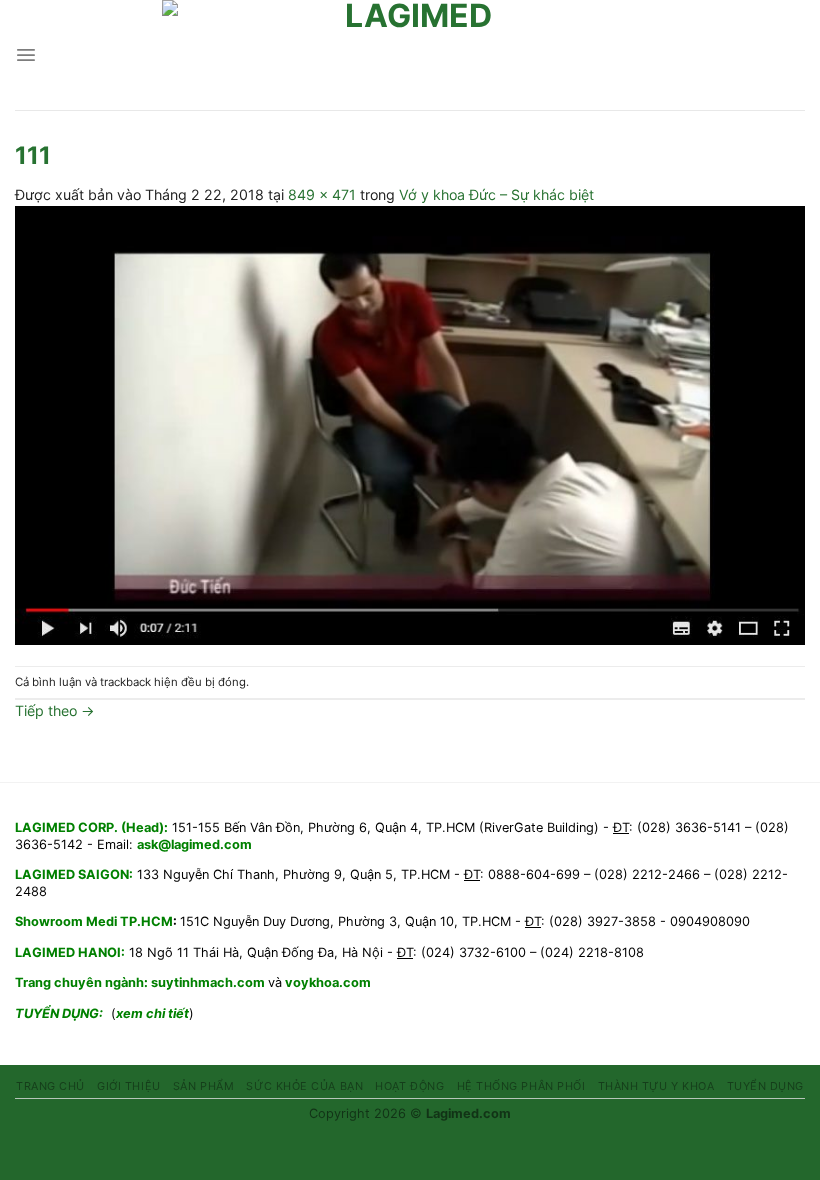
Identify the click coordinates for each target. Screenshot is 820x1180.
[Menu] (26, 55)
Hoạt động (409, 1086)
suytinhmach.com (209, 982)
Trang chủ (50, 1086)
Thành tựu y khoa (656, 1086)
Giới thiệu (128, 1086)
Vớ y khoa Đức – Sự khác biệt (496, 194)
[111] (410, 423)
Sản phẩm (203, 1086)
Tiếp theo (55, 710)
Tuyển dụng (765, 1086)
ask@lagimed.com (194, 844)
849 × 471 (322, 194)
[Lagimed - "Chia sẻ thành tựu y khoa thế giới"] (410, 55)
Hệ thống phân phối (521, 1086)
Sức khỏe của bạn (304, 1086)
